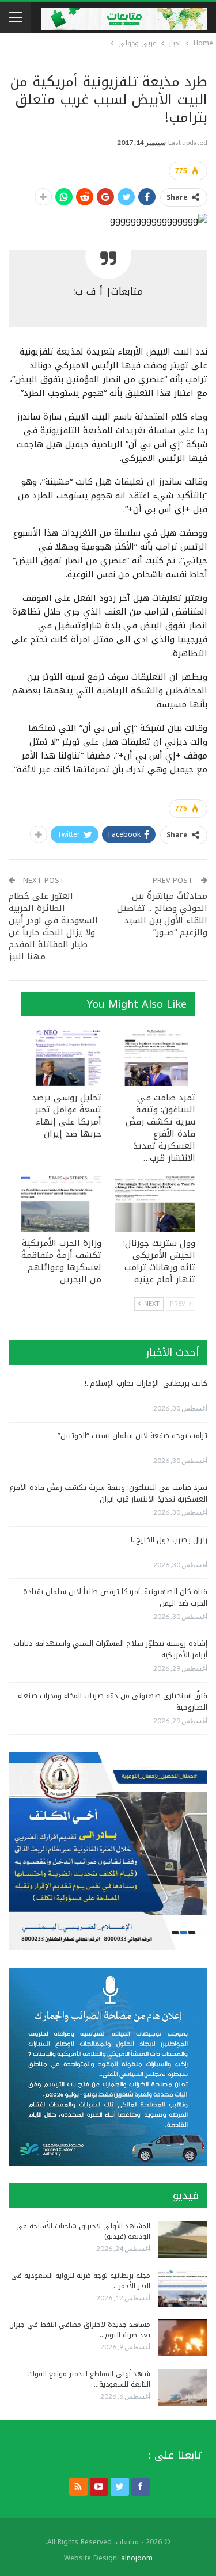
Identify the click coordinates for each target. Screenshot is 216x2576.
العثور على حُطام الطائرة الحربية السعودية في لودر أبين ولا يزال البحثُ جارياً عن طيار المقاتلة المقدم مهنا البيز (53, 926)
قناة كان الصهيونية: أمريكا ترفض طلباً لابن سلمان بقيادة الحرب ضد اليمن (115, 1597)
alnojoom (137, 2558)
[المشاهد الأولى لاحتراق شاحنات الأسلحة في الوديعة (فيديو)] (183, 2239)
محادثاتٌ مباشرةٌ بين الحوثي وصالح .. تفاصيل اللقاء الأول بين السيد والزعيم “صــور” (162, 914)
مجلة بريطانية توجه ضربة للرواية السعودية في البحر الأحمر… (81, 2281)
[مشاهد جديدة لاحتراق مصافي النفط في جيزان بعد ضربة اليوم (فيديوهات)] (183, 2338)
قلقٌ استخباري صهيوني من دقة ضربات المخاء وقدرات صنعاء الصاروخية (113, 1702)
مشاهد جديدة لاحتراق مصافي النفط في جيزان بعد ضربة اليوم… (80, 2330)
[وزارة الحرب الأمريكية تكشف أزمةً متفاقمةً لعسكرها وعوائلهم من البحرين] (61, 1204)
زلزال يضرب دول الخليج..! (169, 1540)
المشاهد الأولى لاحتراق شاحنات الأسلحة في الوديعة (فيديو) (83, 2231)
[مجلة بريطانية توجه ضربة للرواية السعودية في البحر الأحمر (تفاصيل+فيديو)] (183, 2289)
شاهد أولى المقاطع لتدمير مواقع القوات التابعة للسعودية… (89, 2379)
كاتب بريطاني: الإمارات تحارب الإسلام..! (146, 1383)
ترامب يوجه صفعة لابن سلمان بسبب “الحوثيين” (132, 1436)
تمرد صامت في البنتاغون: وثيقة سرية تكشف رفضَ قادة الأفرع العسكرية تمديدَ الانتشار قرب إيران (108, 1493)
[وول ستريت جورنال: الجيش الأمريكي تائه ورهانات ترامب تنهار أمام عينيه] (156, 1204)
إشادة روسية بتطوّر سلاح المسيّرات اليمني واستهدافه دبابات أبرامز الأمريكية (111, 1649)
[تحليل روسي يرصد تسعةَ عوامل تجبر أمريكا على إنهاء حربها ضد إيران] (61, 1058)
